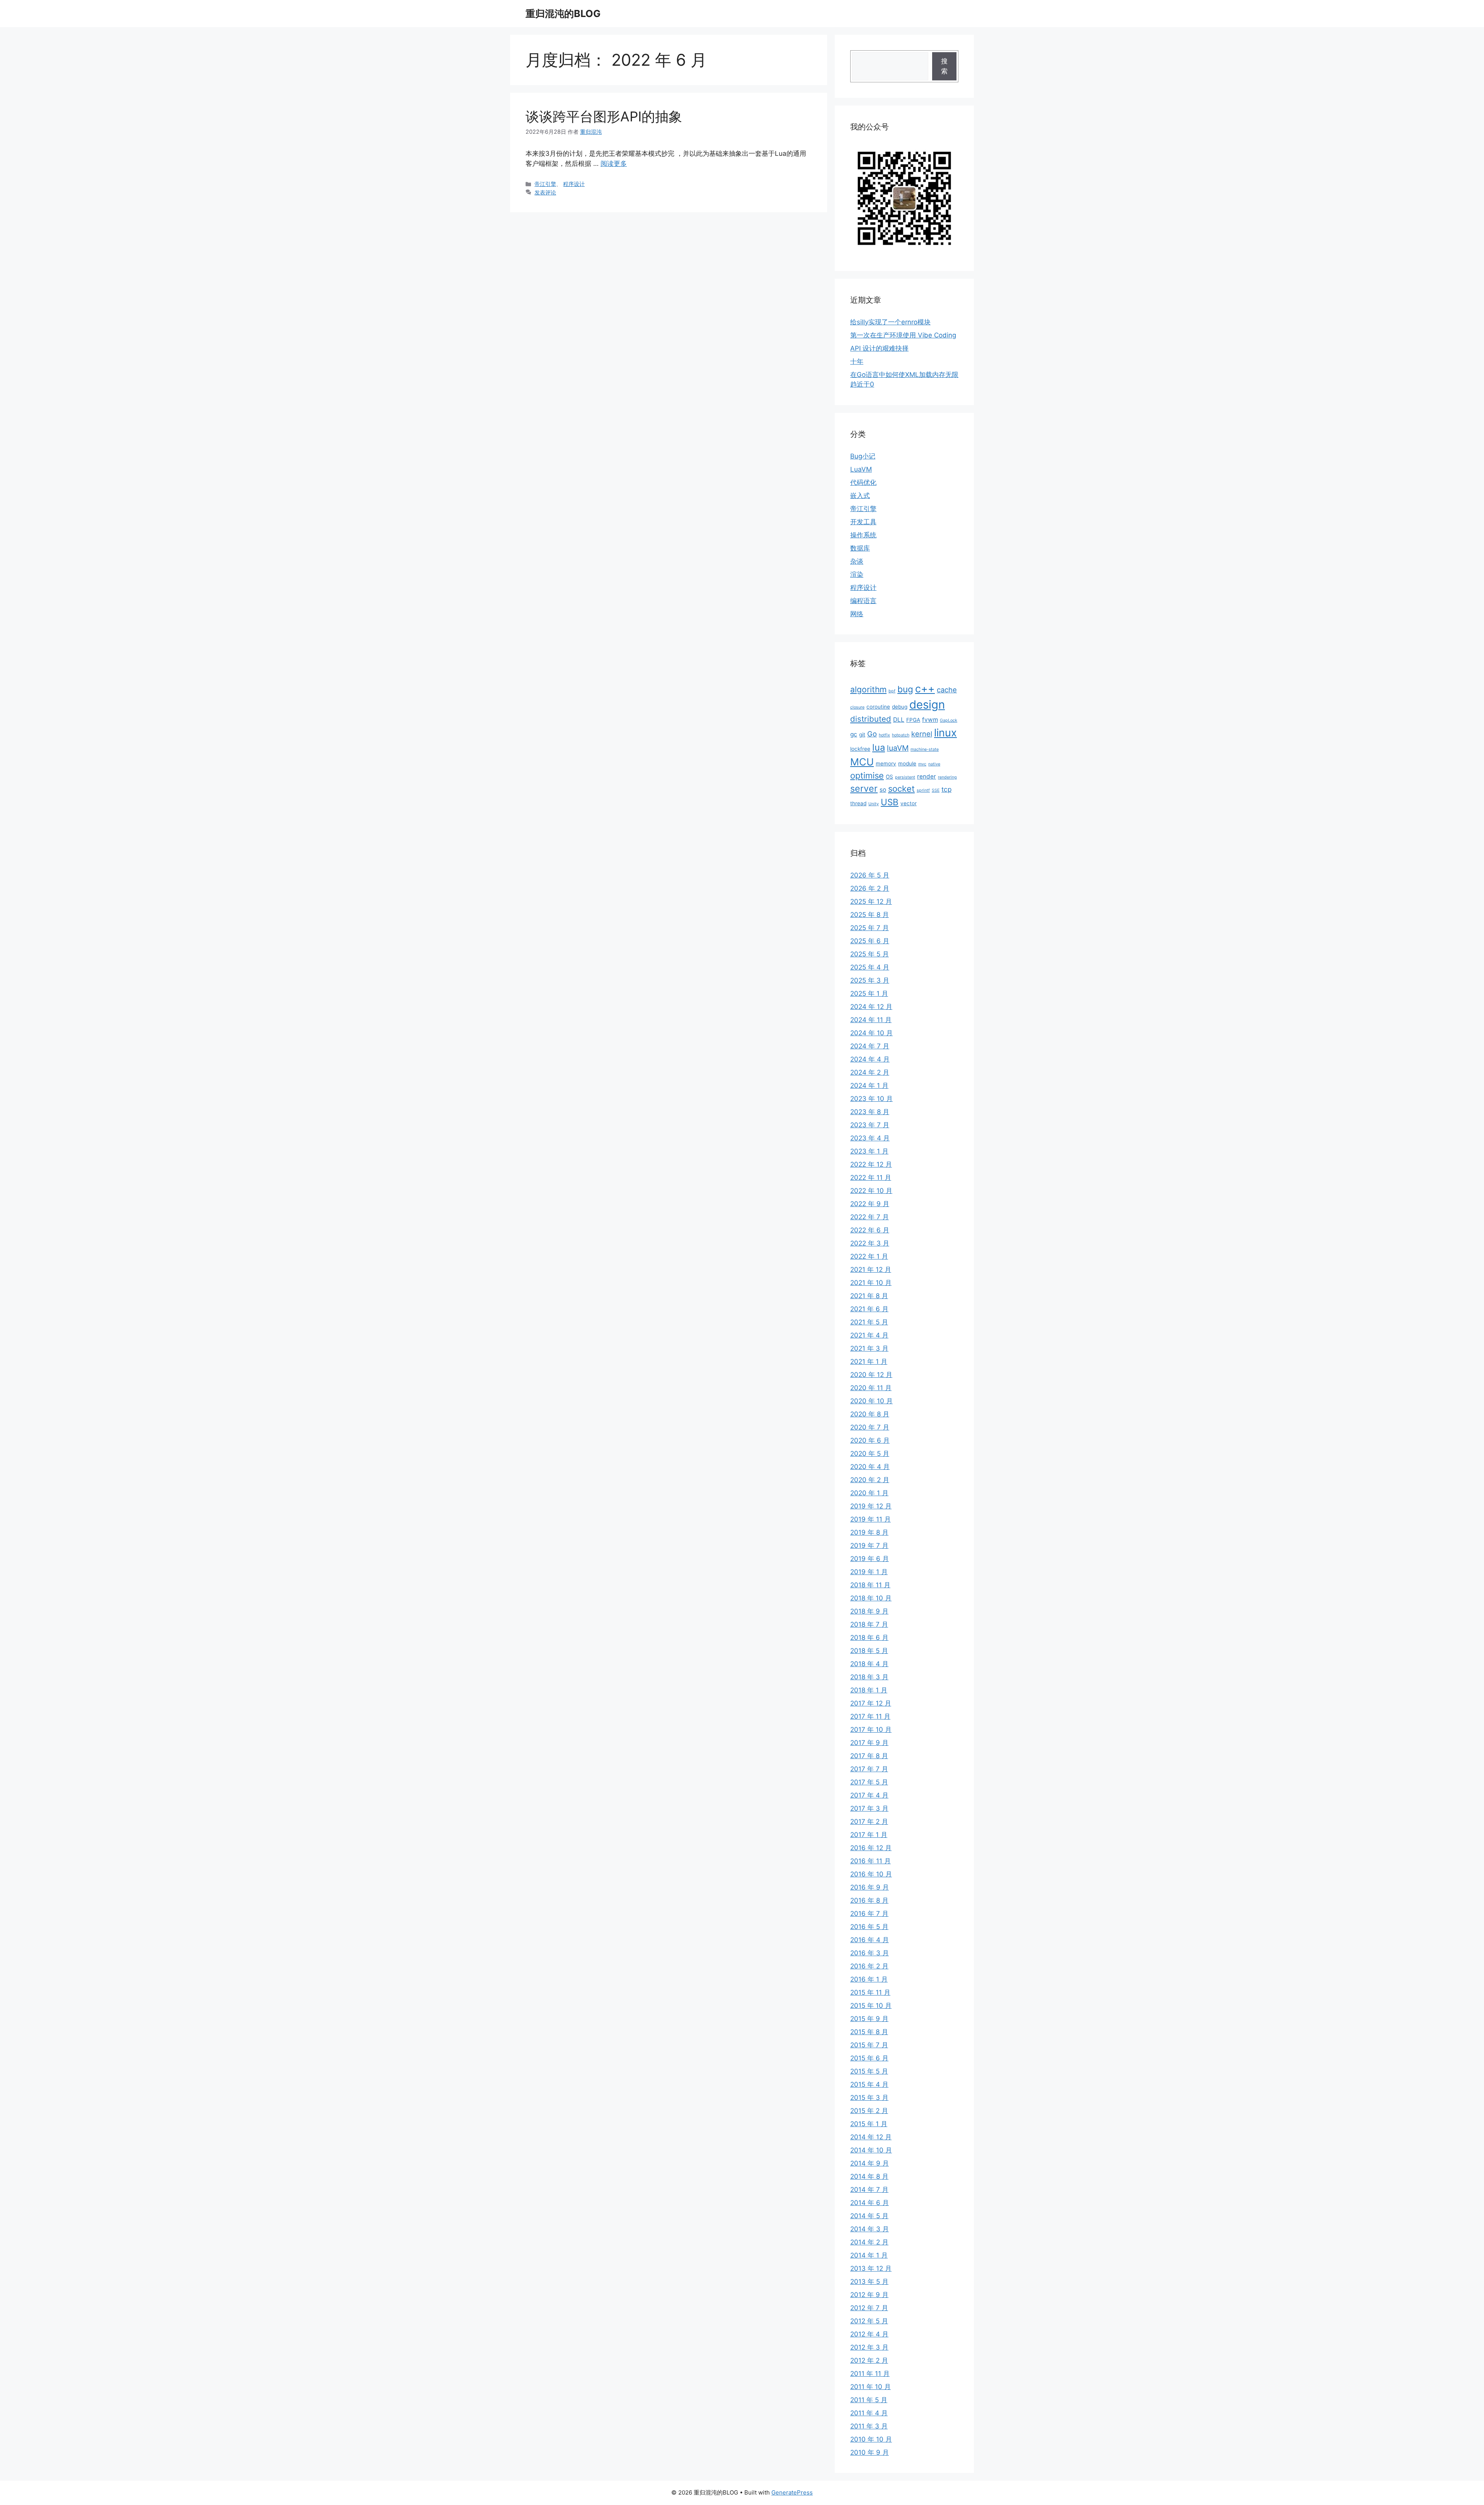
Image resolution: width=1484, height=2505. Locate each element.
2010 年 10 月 (871, 2439)
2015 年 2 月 (869, 2111)
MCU (862, 762)
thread (858, 803)
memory (886, 763)
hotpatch (901, 735)
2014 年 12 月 (871, 2137)
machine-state (925, 749)
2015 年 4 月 (869, 2084)
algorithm (868, 689)
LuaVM (861, 469)
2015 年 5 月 (869, 2071)
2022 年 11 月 (871, 1178)
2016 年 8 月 (869, 1900)
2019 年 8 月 (869, 1532)
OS (889, 777)
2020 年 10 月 (871, 1401)
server (864, 789)
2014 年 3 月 (870, 2229)
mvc (922, 764)
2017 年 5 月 (869, 1782)
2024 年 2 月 (870, 1072)
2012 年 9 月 (869, 2295)
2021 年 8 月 (869, 1296)
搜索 (944, 66)
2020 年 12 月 (871, 1375)
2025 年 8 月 (870, 915)
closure (857, 707)
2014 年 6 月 (870, 2203)
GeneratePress (792, 2492)
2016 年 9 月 (870, 1887)
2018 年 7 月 (869, 1624)
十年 (857, 361)
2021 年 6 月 (869, 1309)
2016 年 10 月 (871, 1874)
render (927, 776)
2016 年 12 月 (871, 1848)
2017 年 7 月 (869, 1769)
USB (890, 802)
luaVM (898, 748)
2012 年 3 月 (869, 2347)
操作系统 (863, 535)
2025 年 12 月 (871, 901)
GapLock (949, 720)
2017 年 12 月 (871, 1703)
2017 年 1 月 (869, 1835)
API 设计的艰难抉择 (879, 348)
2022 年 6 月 (870, 1230)
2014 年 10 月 (871, 2150)
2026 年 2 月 (870, 888)
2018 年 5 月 (869, 1651)
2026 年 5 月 (870, 875)
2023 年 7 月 (870, 1125)
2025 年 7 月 (870, 928)
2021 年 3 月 (869, 1348)
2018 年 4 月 (869, 1664)
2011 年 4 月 (869, 2413)
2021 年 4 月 (869, 1335)
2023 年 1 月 (869, 1151)
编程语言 (863, 601)
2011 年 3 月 (869, 2426)
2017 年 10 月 (871, 1730)
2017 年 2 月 (869, 1822)
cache (947, 690)
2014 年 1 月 (869, 2255)
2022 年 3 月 (870, 1243)
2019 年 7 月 (869, 1546)
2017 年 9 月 (869, 1743)
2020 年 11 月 (871, 1388)
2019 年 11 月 (870, 1519)
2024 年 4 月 (870, 1059)
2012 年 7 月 (869, 2308)
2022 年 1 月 (869, 1256)
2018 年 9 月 (869, 1611)
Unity (874, 804)
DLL (899, 720)
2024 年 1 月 (869, 1085)
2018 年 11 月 (870, 1585)
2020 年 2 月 (870, 1480)
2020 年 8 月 (870, 1414)
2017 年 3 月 (869, 1808)
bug (905, 689)
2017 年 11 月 (870, 1716)
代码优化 (863, 482)
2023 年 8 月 (870, 1112)
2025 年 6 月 (870, 941)
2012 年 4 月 (869, 2334)
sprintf (923, 790)
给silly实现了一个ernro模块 (890, 322)
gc (854, 734)
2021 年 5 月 (869, 1322)
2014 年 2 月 (869, 2242)
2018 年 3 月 (869, 1677)
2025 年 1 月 (869, 993)
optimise (867, 775)
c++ (925, 688)
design (927, 705)
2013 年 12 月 (871, 2268)
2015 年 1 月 (869, 2124)
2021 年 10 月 (871, 1283)
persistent (905, 777)
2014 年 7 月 (869, 2190)
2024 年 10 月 (871, 1033)
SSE (936, 790)
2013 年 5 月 (869, 2282)
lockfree (860, 749)
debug (900, 707)
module (907, 763)
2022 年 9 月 (870, 1204)
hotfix (884, 735)
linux (945, 733)
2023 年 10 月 (871, 1099)
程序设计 (574, 184)
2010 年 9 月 (870, 2452)
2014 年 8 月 (869, 2176)
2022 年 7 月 (870, 1217)
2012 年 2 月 (869, 2360)
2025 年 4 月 (870, 967)
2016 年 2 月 (869, 1966)
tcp (946, 789)
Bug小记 (863, 456)
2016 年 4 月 (870, 1940)
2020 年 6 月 (870, 1440)
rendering (947, 777)
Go (872, 734)
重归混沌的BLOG (563, 14)
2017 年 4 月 (869, 1795)
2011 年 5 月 (869, 2400)
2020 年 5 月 (870, 1454)
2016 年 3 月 (870, 1953)
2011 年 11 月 (870, 2374)
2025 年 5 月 (870, 954)
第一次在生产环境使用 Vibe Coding (903, 335)
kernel (922, 734)
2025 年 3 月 (870, 980)
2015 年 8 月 (869, 2032)
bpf (892, 691)
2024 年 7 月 (870, 1046)
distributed (871, 719)
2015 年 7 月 (869, 2045)
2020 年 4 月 (870, 1467)
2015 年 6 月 (869, 2058)
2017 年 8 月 (869, 1756)
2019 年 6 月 (870, 1559)
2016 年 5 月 (869, 1927)
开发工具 (863, 522)
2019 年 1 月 (869, 1572)
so (883, 790)
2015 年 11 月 (870, 1992)
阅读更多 (614, 164)
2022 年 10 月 (871, 1191)
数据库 (860, 548)
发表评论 (545, 192)
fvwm (930, 720)
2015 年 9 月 (869, 2019)
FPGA (913, 720)
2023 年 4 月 (870, 1138)
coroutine (878, 707)
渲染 (857, 574)
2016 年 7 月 (869, 1914)
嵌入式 (860, 496)
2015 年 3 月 (869, 2098)
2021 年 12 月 (871, 1270)
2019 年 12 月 (871, 1506)
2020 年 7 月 (870, 1427)
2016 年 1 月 (869, 1979)
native (934, 764)
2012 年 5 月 (869, 2321)
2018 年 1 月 (869, 1690)
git (862, 734)
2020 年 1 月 (869, 1493)
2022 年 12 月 (871, 1164)
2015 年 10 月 (871, 2006)
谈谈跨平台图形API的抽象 (604, 116)
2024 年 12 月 (871, 1007)
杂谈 (857, 561)
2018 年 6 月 (869, 1638)
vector (909, 803)
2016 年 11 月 (870, 1861)
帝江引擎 (545, 184)
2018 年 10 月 (871, 1598)
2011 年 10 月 (870, 2387)
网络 (857, 614)
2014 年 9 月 (870, 2163)
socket (901, 789)
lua (879, 747)
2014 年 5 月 (869, 2216)
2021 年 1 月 (869, 1362)
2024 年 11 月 (871, 1020)
